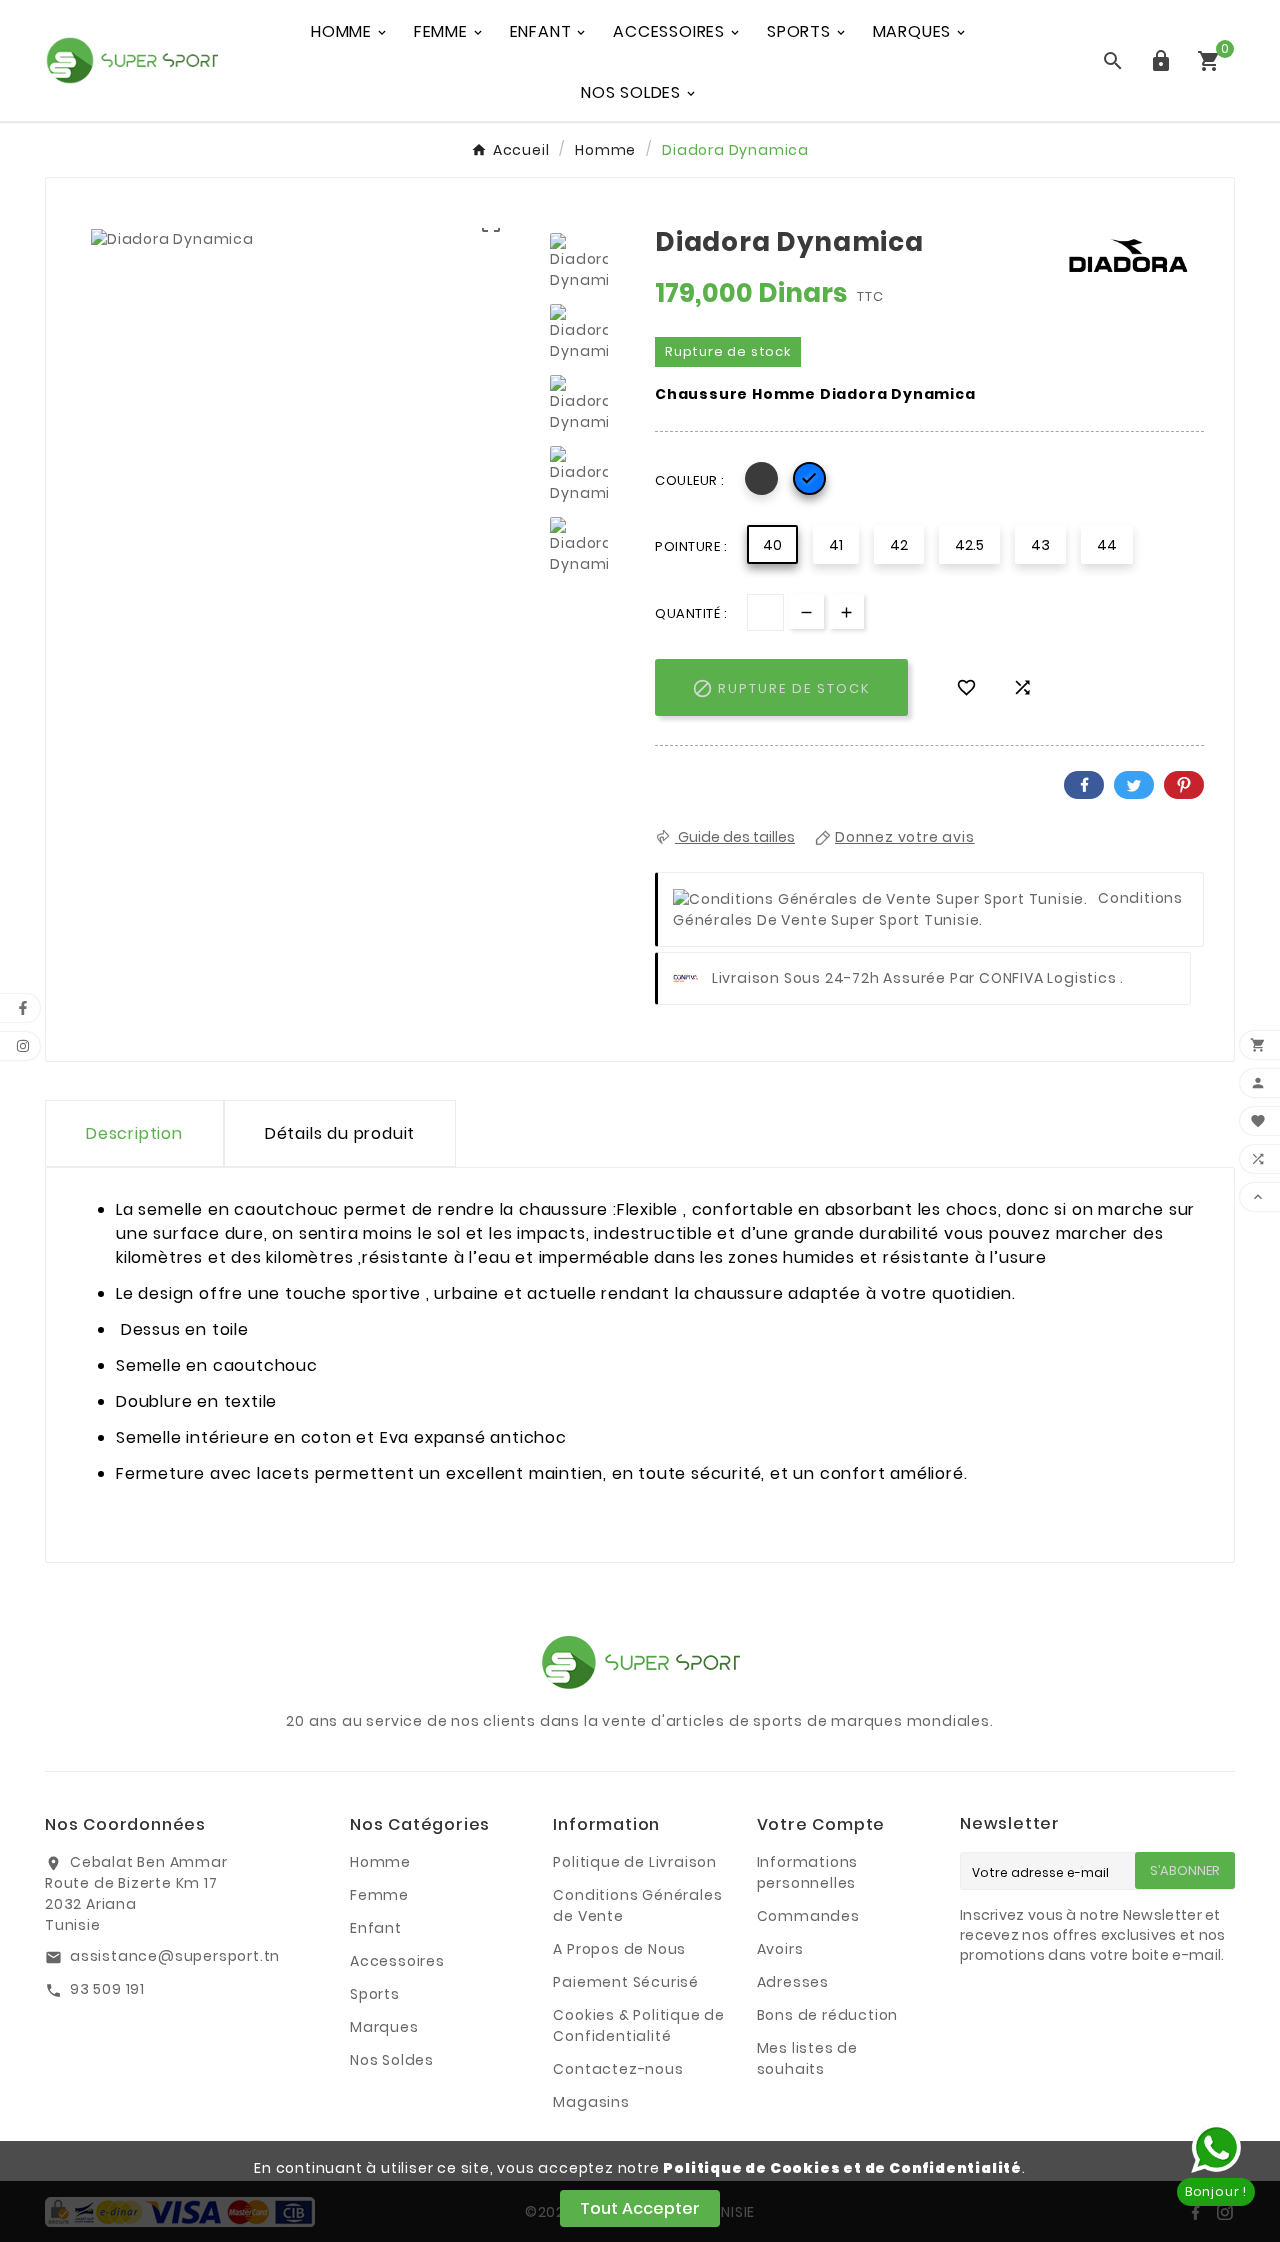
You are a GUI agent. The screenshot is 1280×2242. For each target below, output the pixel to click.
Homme (380, 1862)
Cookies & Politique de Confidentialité (639, 2025)
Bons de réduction (828, 2015)
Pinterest (1184, 785)
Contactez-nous (618, 2069)
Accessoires (397, 1961)
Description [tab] (134, 1133)
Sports (375, 1994)
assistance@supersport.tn (175, 1956)
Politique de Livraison (635, 1862)
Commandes (808, 1916)
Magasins (591, 2102)
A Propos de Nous (619, 1949)
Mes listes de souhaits (807, 2058)
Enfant (376, 1928)
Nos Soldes (392, 2060)
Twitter (1134, 785)
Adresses (793, 1982)
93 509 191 (107, 1989)
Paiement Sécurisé (626, 1982)
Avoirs (780, 1949)
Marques (384, 2027)
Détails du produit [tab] (340, 1133)
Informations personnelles (808, 1872)
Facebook (1084, 785)
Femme (379, 1895)
